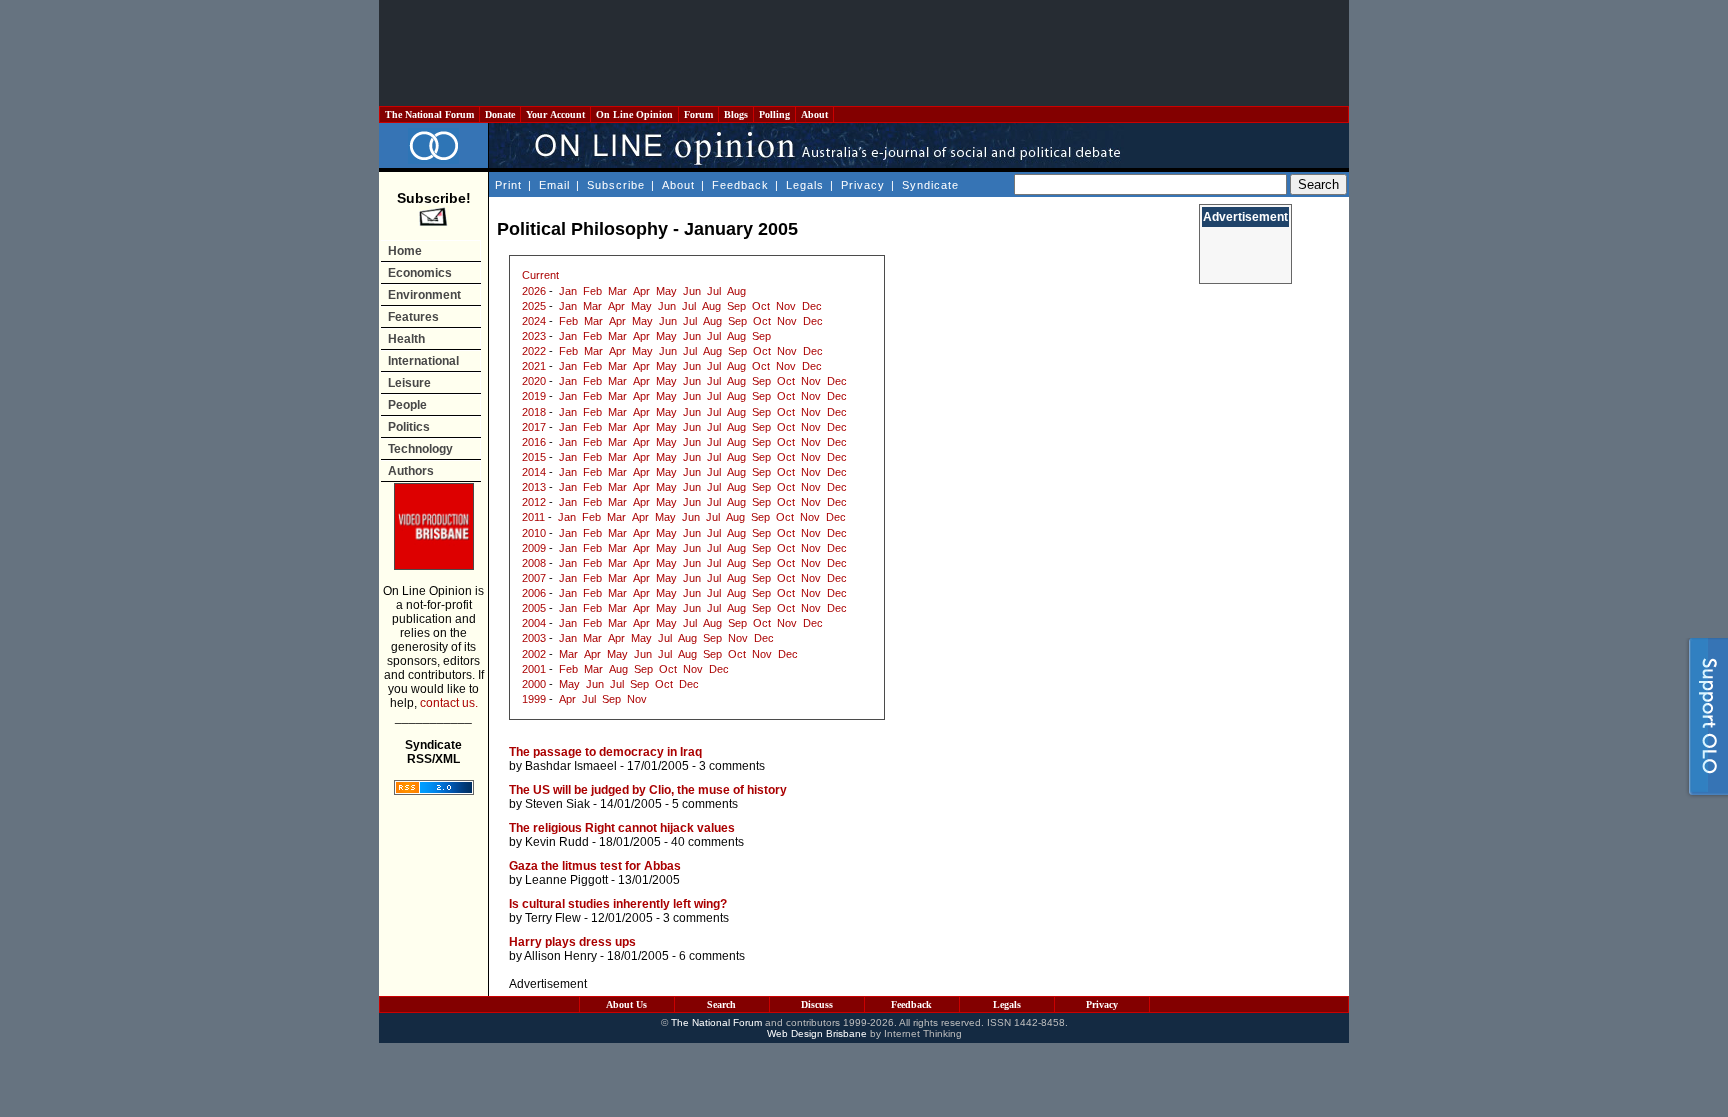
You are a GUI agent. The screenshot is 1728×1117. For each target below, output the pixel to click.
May (666, 291)
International (423, 361)
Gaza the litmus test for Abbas (595, 866)
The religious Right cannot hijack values (622, 828)
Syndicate (930, 185)
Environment (424, 295)
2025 (534, 306)
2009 (534, 548)
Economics (420, 273)
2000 (534, 684)
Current (540, 275)
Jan (568, 291)
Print (508, 185)
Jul (714, 291)
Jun (692, 291)
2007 (534, 578)
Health (406, 339)
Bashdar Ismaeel (571, 766)
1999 (534, 699)
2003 (534, 638)
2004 (534, 623)
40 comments (707, 842)
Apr (641, 291)
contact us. (449, 703)
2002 (534, 654)
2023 (534, 336)
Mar (617, 291)
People (407, 405)
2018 (534, 412)
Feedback (740, 185)
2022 (534, 351)
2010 (534, 533)
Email (554, 185)
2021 (534, 366)
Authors (411, 471)
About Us (626, 1004)
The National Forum (429, 114)
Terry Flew (553, 918)
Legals (805, 185)
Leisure (409, 383)
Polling (774, 114)
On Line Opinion (634, 114)
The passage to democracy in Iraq (605, 752)
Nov (786, 306)
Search (721, 1004)
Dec (812, 306)
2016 (534, 442)
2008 (534, 563)
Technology (420, 449)
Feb (592, 291)
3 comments (732, 766)
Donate (500, 114)
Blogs (736, 114)
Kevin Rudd (557, 842)
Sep (736, 306)
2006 (534, 593)
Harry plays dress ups (572, 942)
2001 (534, 669)
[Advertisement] (864, 53)
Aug (736, 291)
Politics (409, 427)
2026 (534, 291)
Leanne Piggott (566, 880)
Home (405, 251)
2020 (534, 381)
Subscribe (616, 185)
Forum (698, 114)
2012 (534, 502)
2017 (534, 427)
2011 (533, 517)
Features (413, 317)
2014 (534, 472)
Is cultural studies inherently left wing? (618, 904)
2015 (534, 457)
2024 (534, 321)
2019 (534, 396)
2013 (534, 487)
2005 (534, 608)
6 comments (712, 956)
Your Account (555, 114)
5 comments (705, 804)
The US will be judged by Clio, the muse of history (648, 790)
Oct (761, 306)
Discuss (817, 1004)
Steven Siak (557, 804)
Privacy (863, 185)
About (814, 114)
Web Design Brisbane (817, 1033)
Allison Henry (560, 956)
